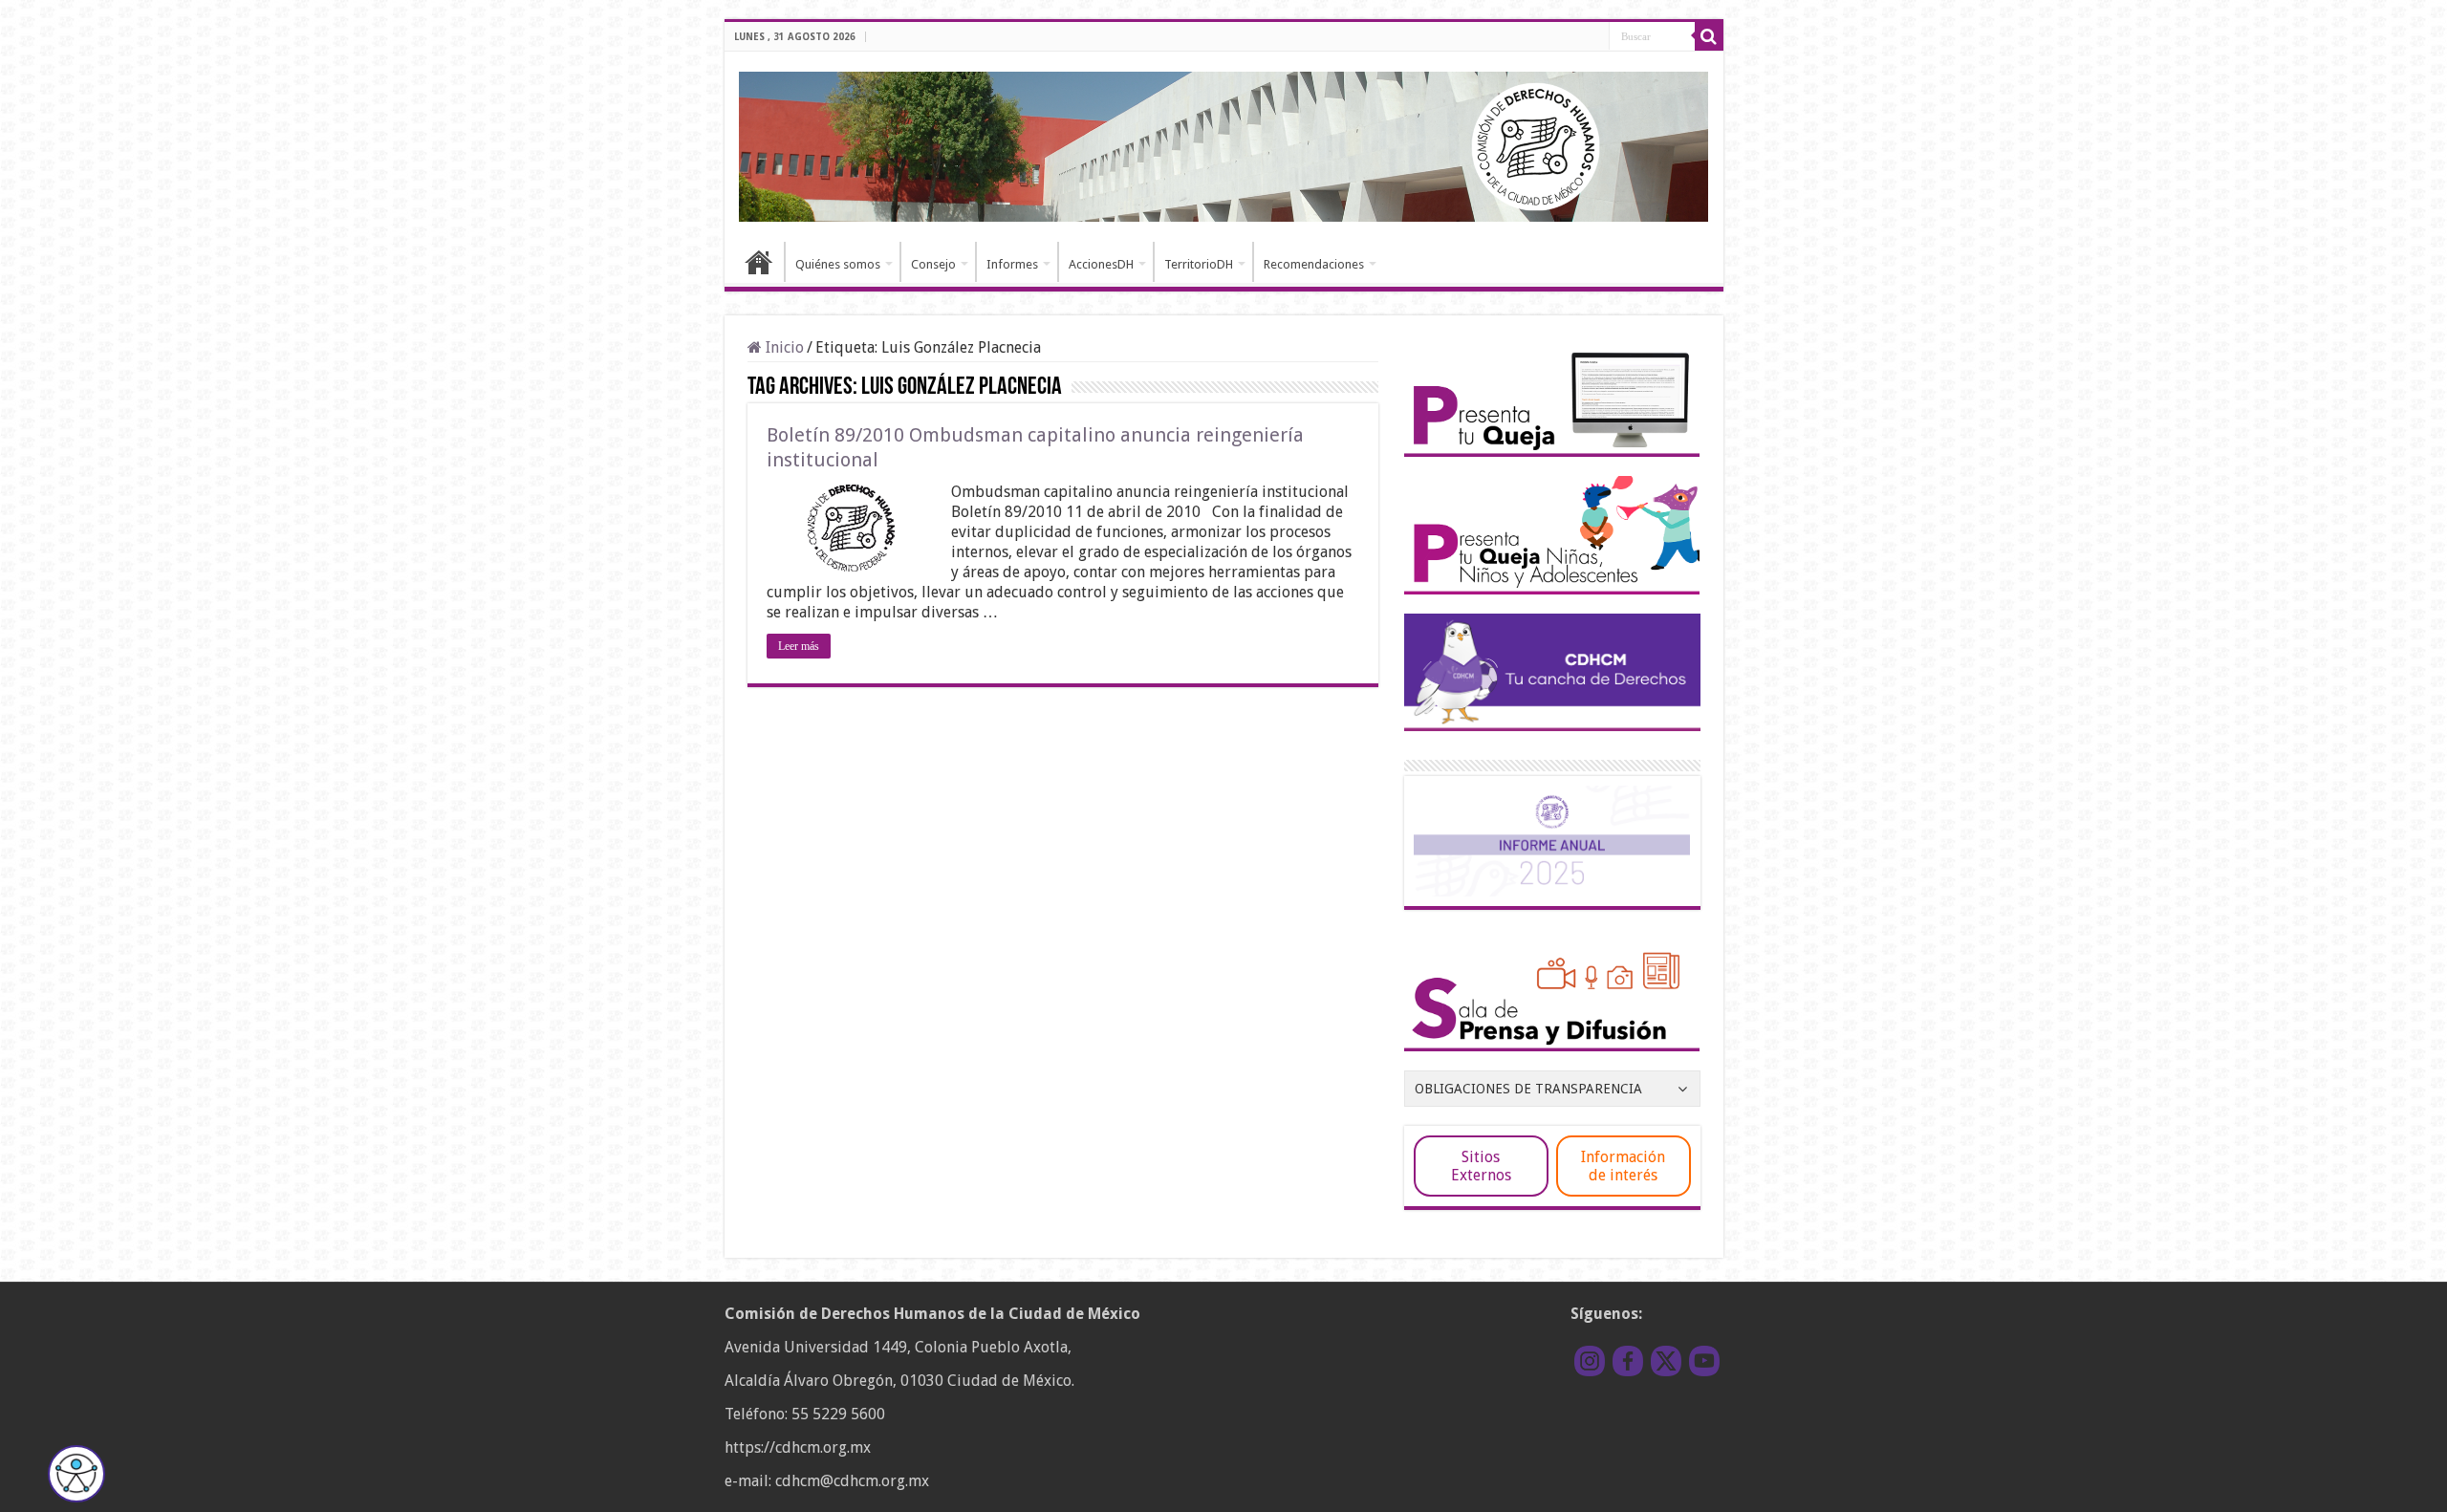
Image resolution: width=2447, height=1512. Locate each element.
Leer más (799, 646)
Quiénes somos (838, 264)
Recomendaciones (1314, 264)
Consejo (933, 264)
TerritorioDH (1199, 264)
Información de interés (1623, 1166)
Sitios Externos (1481, 1166)
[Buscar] (1709, 36)
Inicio (759, 262)
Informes (1012, 264)
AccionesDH (1101, 264)
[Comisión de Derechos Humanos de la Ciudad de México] (1224, 143)
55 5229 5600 (838, 1414)
